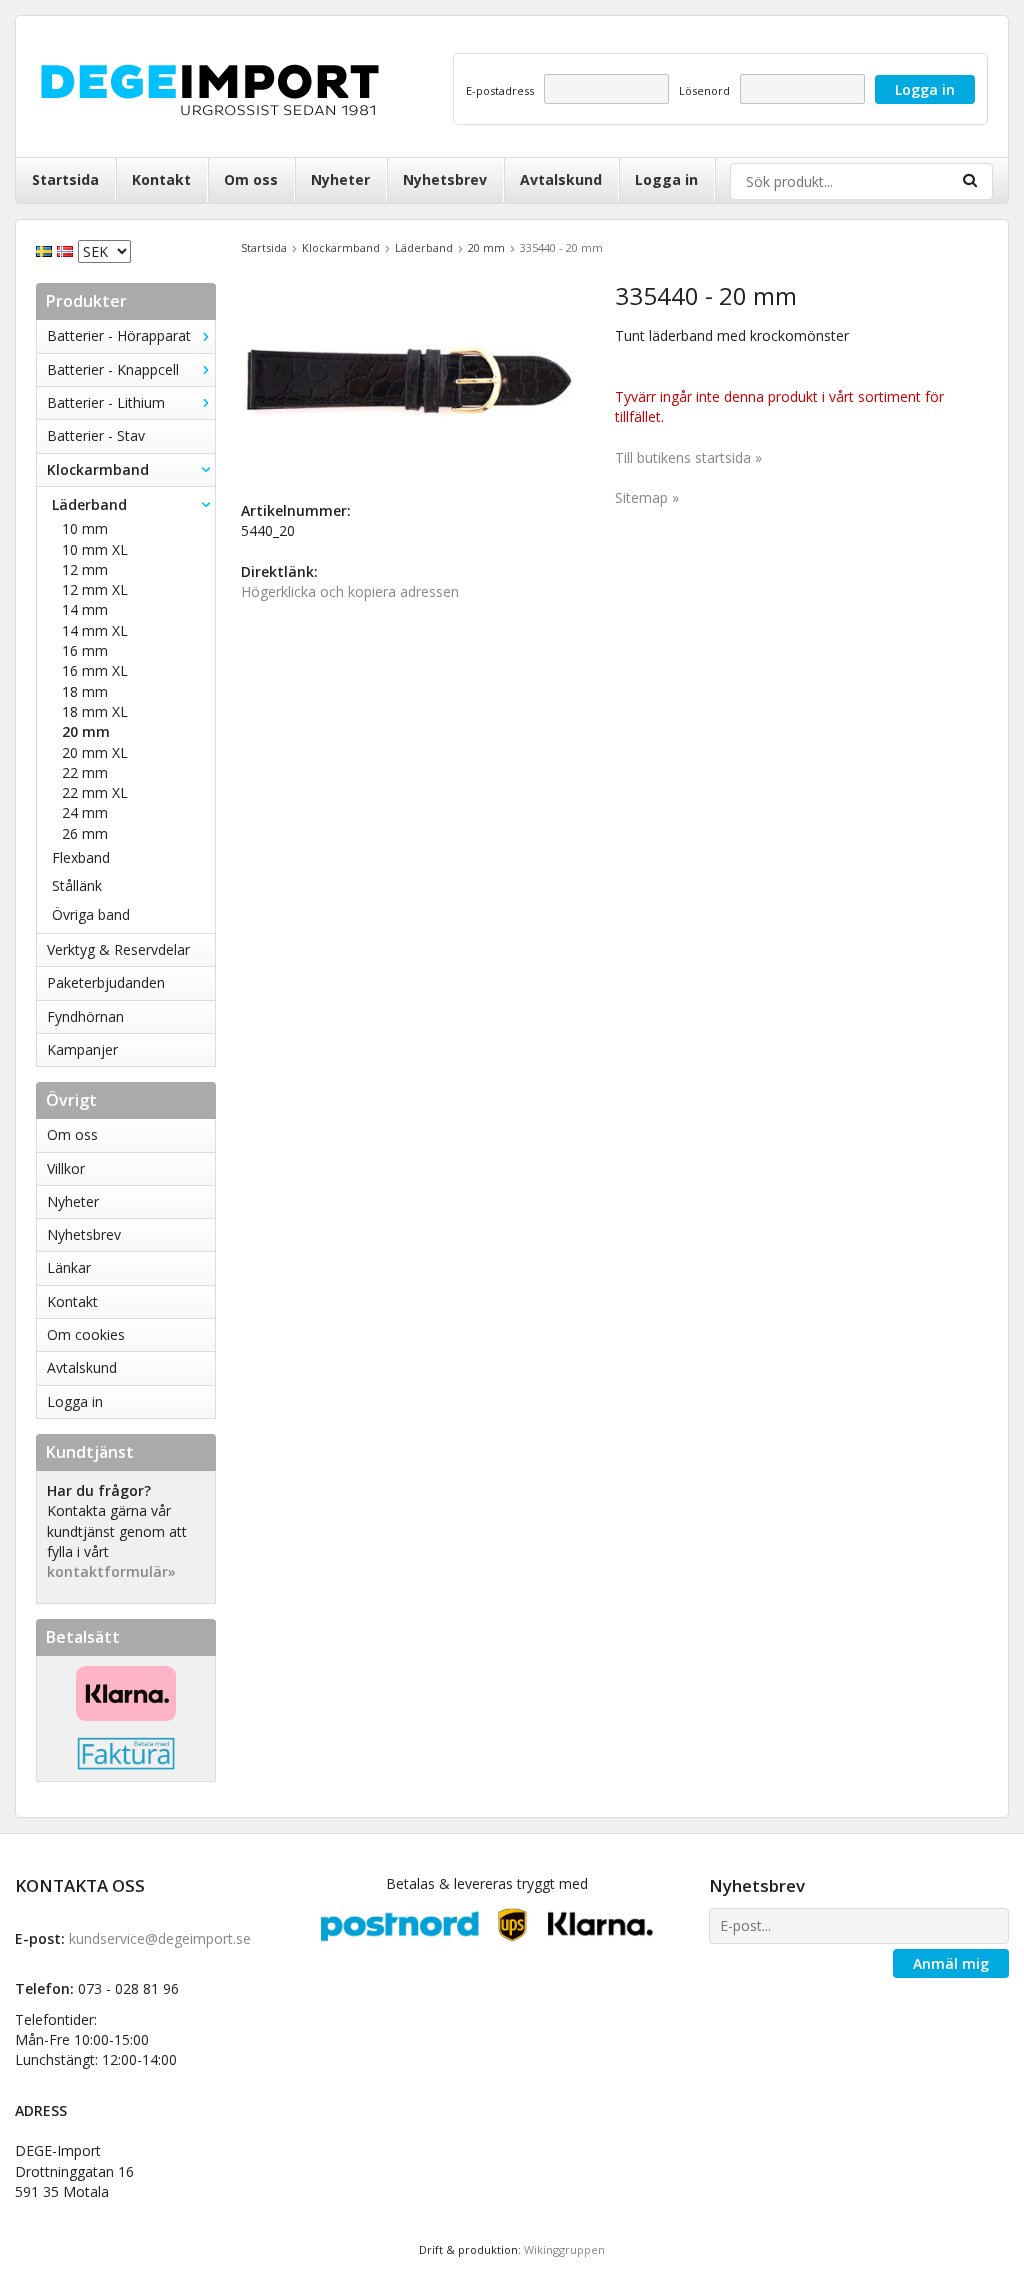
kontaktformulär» (111, 1571)
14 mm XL (95, 630)
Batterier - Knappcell (113, 369)
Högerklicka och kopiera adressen (350, 591)
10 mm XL (95, 549)
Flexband (81, 857)
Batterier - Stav (96, 435)
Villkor (66, 1168)
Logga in (666, 179)
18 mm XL (95, 711)
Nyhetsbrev (445, 179)
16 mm (85, 650)
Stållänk (77, 885)
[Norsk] (67, 249)
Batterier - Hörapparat (119, 335)
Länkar (69, 1267)
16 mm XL (95, 670)
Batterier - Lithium (106, 402)
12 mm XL (95, 589)
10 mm (85, 528)
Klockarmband (98, 469)
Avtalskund (561, 179)
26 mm (85, 833)
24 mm (85, 812)
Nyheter (340, 179)
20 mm (86, 731)
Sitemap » (647, 497)
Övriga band (91, 914)
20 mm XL (95, 752)
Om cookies (86, 1334)
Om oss (251, 179)
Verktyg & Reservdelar (118, 949)
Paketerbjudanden (106, 982)
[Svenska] (46, 249)
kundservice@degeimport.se (160, 1938)
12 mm (85, 569)
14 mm (85, 609)
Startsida (65, 179)
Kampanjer (82, 1049)
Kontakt (161, 179)
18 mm (85, 691)
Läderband (89, 504)
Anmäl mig (951, 1963)
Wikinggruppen (564, 2249)
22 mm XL (95, 792)
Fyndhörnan (85, 1016)
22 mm (85, 772)
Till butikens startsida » (688, 457)
